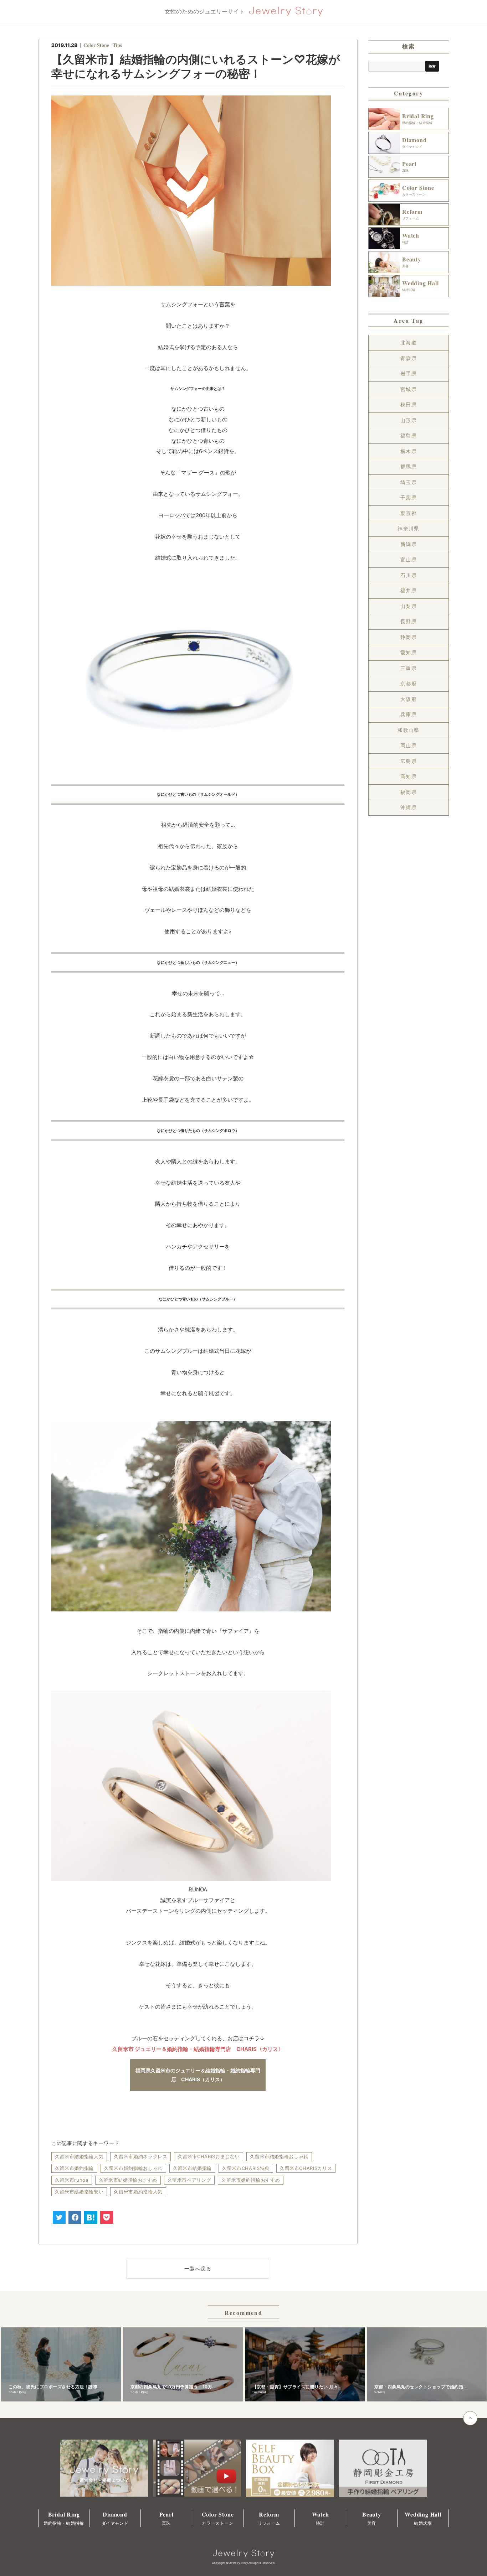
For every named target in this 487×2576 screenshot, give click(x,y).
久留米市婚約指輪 (74, 2168)
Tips (117, 45)
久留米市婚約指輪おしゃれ (133, 2168)
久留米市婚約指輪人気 (138, 2192)
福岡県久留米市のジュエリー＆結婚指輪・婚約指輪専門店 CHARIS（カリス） (198, 2075)
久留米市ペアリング (189, 2180)
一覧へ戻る (198, 2268)
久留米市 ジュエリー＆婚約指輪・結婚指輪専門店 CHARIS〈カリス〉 (198, 2049)
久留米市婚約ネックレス (140, 2156)
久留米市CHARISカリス (306, 2168)
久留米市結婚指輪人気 (79, 2156)
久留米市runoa (72, 2180)
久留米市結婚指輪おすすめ (128, 2180)
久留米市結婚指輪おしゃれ (279, 2156)
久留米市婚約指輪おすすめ (251, 2180)
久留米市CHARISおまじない (209, 2156)
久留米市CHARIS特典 (246, 2168)
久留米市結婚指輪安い (79, 2192)
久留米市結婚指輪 (192, 2168)
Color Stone (96, 45)
